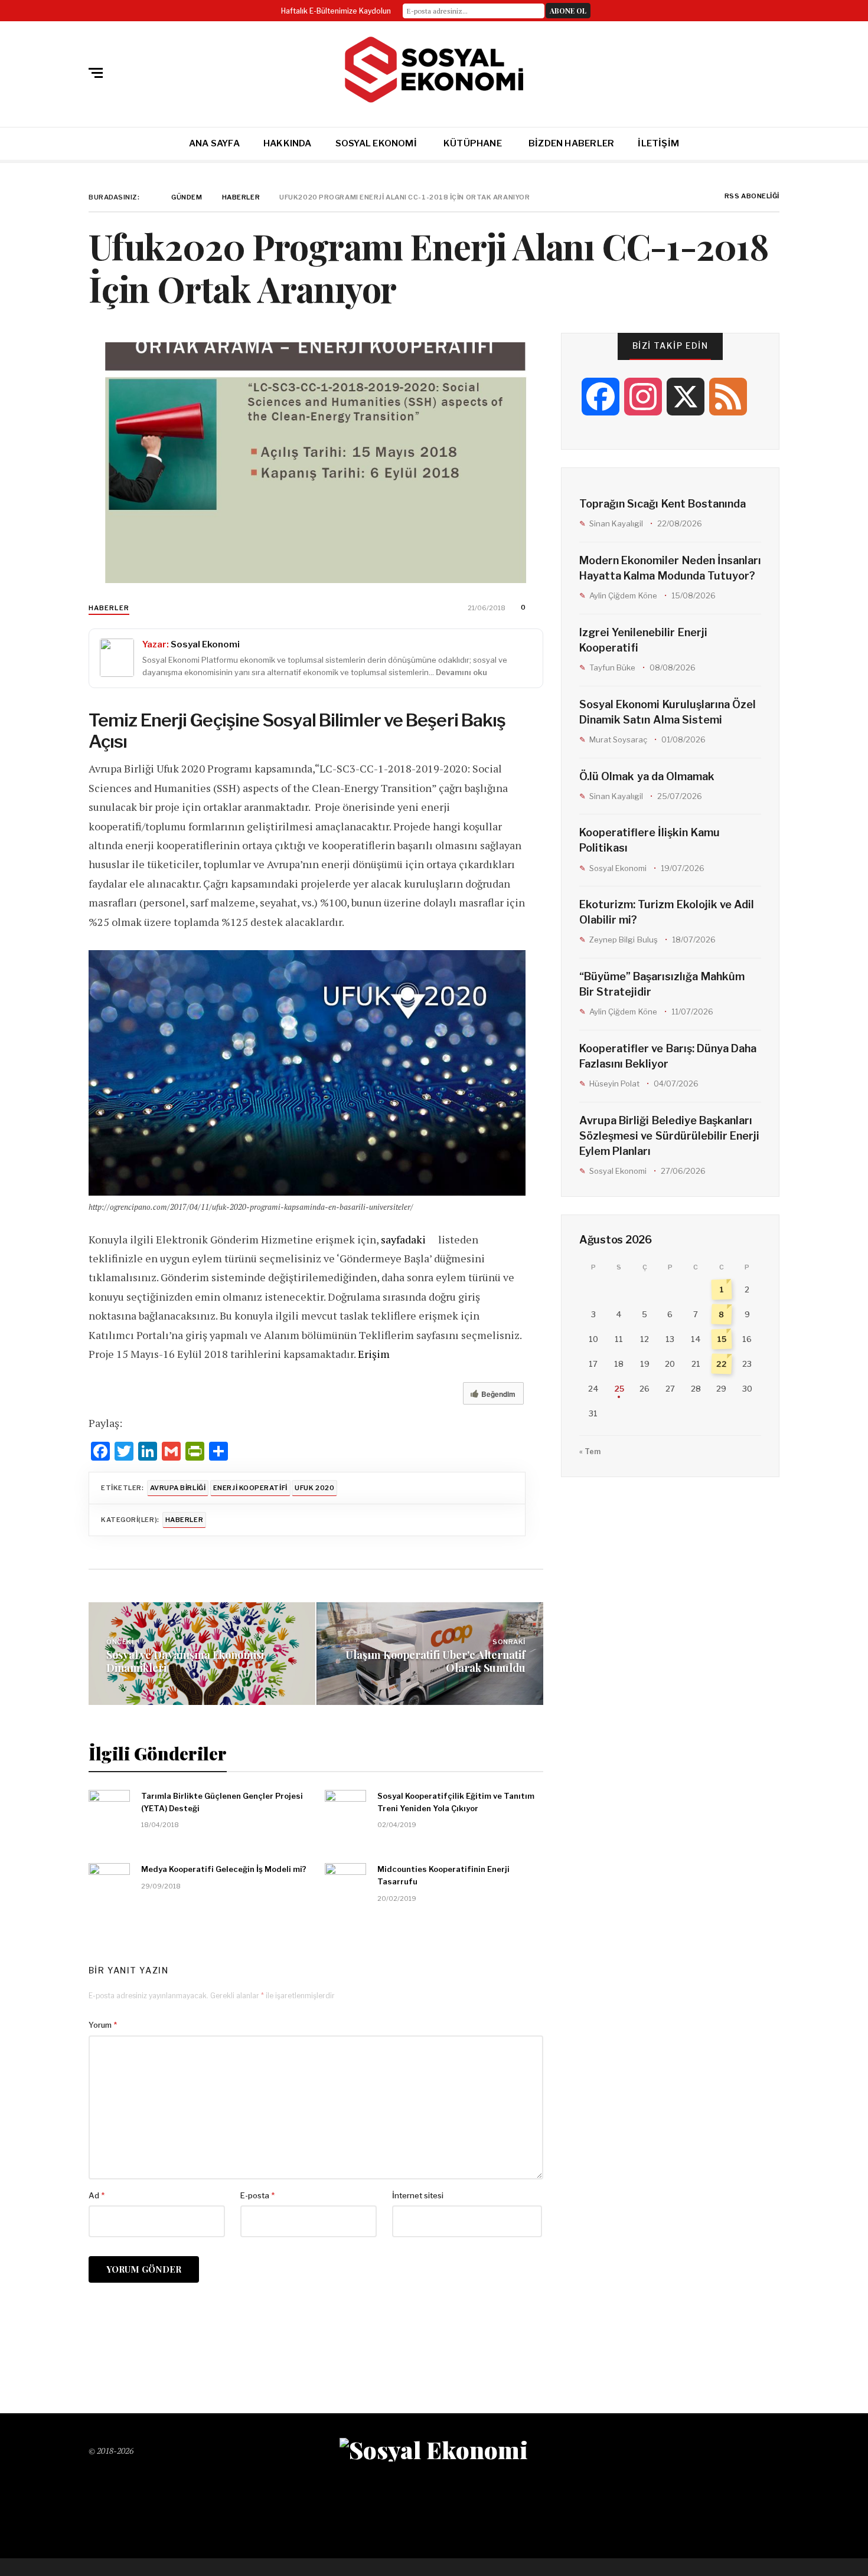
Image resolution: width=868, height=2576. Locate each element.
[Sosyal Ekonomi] (434, 70)
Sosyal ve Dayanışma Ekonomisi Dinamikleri (185, 1661)
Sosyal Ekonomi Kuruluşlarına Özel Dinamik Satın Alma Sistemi (668, 712)
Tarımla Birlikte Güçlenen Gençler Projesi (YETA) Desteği (222, 1802)
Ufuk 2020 (314, 1488)
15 (722, 1339)
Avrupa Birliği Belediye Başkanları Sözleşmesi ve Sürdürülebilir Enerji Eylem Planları (669, 1136)
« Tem (590, 1451)
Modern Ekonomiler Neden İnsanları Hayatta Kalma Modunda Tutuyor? (670, 568)
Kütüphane (473, 143)
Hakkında (288, 143)
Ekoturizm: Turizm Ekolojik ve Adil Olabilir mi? (667, 912)
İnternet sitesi (418, 2195)
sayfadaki (403, 1239)
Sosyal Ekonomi (376, 143)
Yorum (103, 2025)
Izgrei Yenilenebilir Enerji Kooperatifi (643, 640)
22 (722, 1364)
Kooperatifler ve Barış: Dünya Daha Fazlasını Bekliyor (668, 1056)
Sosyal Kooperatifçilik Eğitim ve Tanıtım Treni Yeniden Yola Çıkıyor (456, 1802)
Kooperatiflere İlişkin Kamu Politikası (650, 840)
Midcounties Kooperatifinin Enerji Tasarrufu (443, 1875)
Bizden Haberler (571, 143)
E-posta (257, 2195)
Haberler (109, 608)
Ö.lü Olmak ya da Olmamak (647, 776)
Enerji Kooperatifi (250, 1488)
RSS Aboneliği (751, 197)
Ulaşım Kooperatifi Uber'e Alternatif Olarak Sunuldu (435, 1661)
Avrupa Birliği (178, 1488)
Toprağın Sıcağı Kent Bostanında (663, 504)
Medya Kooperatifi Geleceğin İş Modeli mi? (224, 1869)
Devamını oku (461, 672)
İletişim (658, 143)
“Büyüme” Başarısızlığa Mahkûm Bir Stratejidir (662, 984)
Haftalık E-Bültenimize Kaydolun (336, 11)
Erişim (374, 1354)
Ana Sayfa (214, 143)
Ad (97, 2195)
